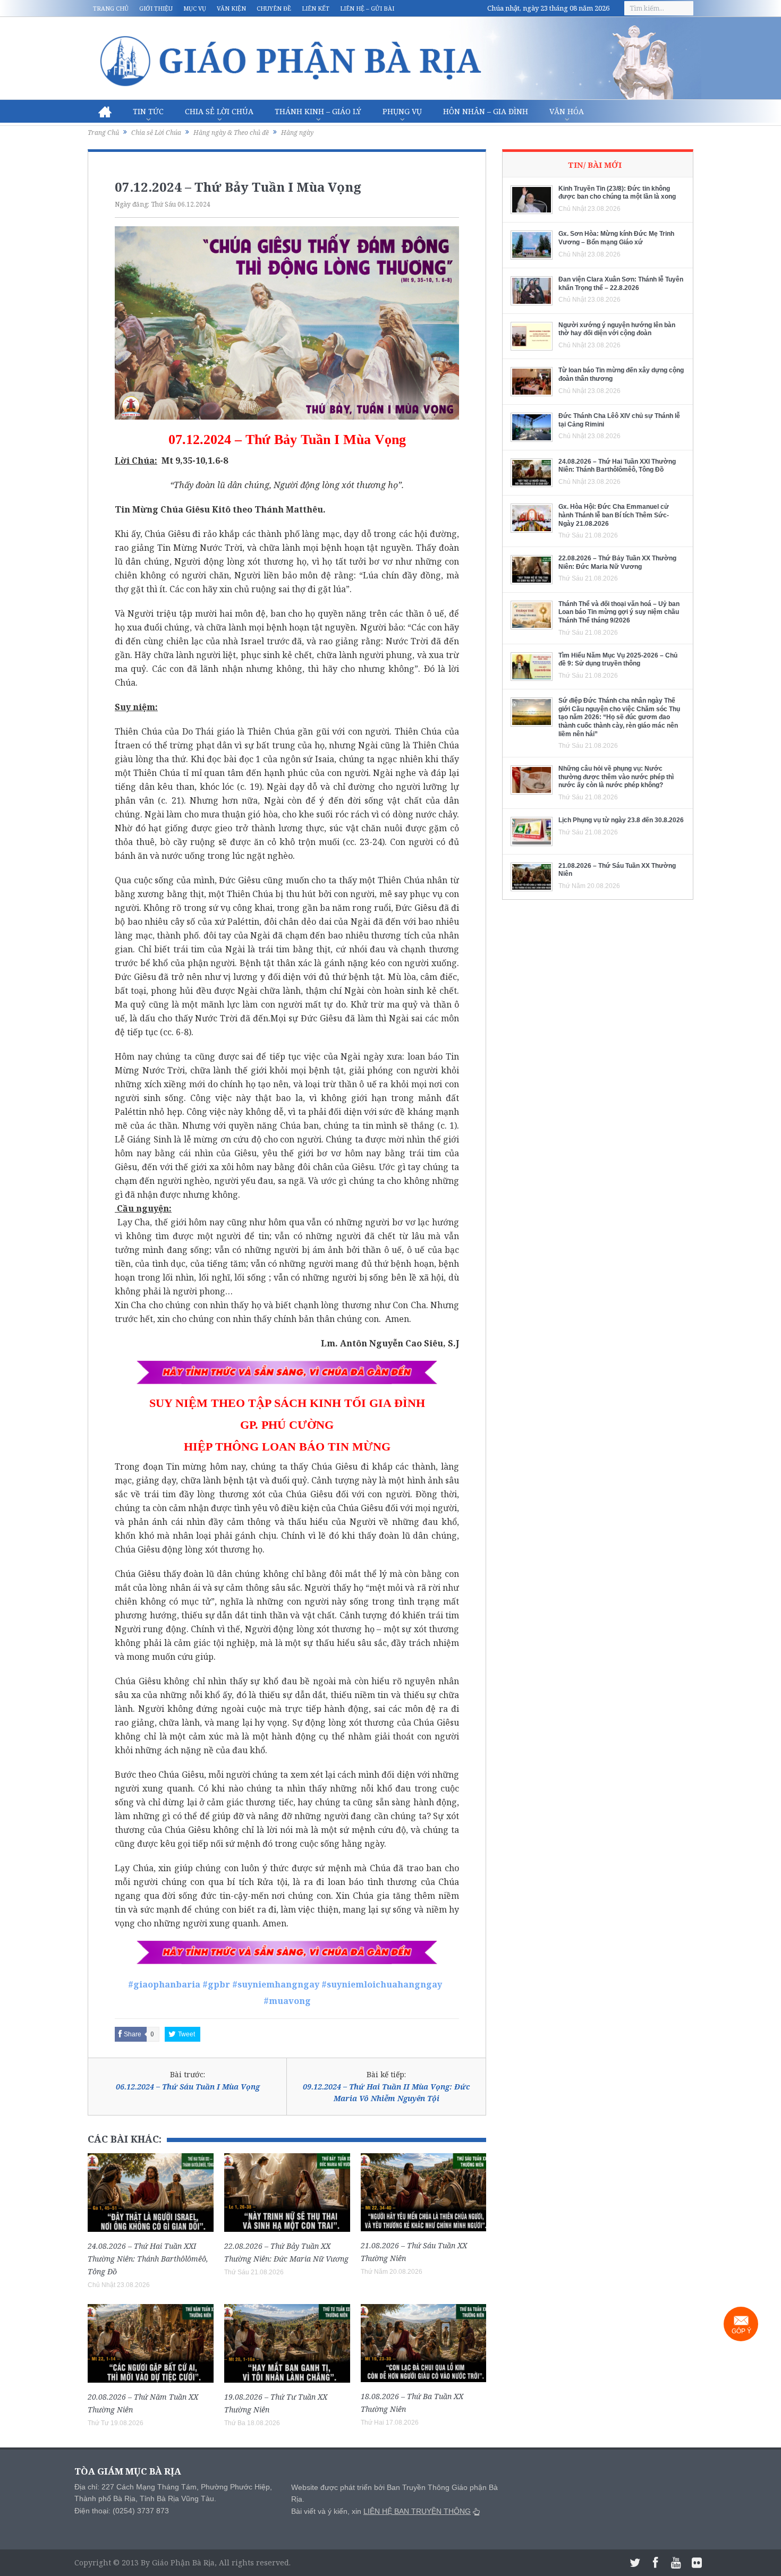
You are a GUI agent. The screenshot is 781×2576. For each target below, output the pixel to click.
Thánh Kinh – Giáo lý (318, 111)
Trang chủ (111, 8)
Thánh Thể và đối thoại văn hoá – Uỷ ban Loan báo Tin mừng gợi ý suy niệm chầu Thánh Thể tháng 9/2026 (619, 612)
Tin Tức (148, 111)
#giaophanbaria (164, 1984)
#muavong (287, 2001)
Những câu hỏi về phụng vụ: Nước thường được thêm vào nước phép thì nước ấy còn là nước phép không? (616, 777)
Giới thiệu (156, 8)
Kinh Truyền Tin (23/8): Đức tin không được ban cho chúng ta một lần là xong (617, 193)
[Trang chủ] (105, 112)
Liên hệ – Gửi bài (367, 8)
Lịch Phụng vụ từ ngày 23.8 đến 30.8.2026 (621, 820)
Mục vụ (195, 8)
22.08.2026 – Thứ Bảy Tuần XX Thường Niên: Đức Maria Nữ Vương (617, 562)
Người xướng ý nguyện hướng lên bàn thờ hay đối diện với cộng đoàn (617, 329)
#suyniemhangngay (276, 1984)
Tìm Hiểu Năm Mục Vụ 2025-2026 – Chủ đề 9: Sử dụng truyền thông (618, 660)
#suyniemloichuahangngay (382, 1984)
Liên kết (316, 8)
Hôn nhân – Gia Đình (486, 111)
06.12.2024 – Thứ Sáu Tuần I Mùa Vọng (188, 2087)
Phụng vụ (402, 111)
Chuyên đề (274, 8)
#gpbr (216, 1984)
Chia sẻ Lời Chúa (219, 111)
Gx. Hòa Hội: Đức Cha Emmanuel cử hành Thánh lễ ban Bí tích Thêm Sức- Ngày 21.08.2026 (614, 515)
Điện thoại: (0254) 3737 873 (122, 2511)
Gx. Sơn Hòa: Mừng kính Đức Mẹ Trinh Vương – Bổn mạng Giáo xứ (616, 238)
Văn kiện (231, 8)
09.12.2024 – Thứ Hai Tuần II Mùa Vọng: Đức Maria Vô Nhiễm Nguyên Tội (386, 2092)
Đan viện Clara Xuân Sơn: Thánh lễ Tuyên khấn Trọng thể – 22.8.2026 (621, 284)
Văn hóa (567, 111)
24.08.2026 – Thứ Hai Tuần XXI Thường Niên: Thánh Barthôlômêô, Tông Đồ (148, 2259)
